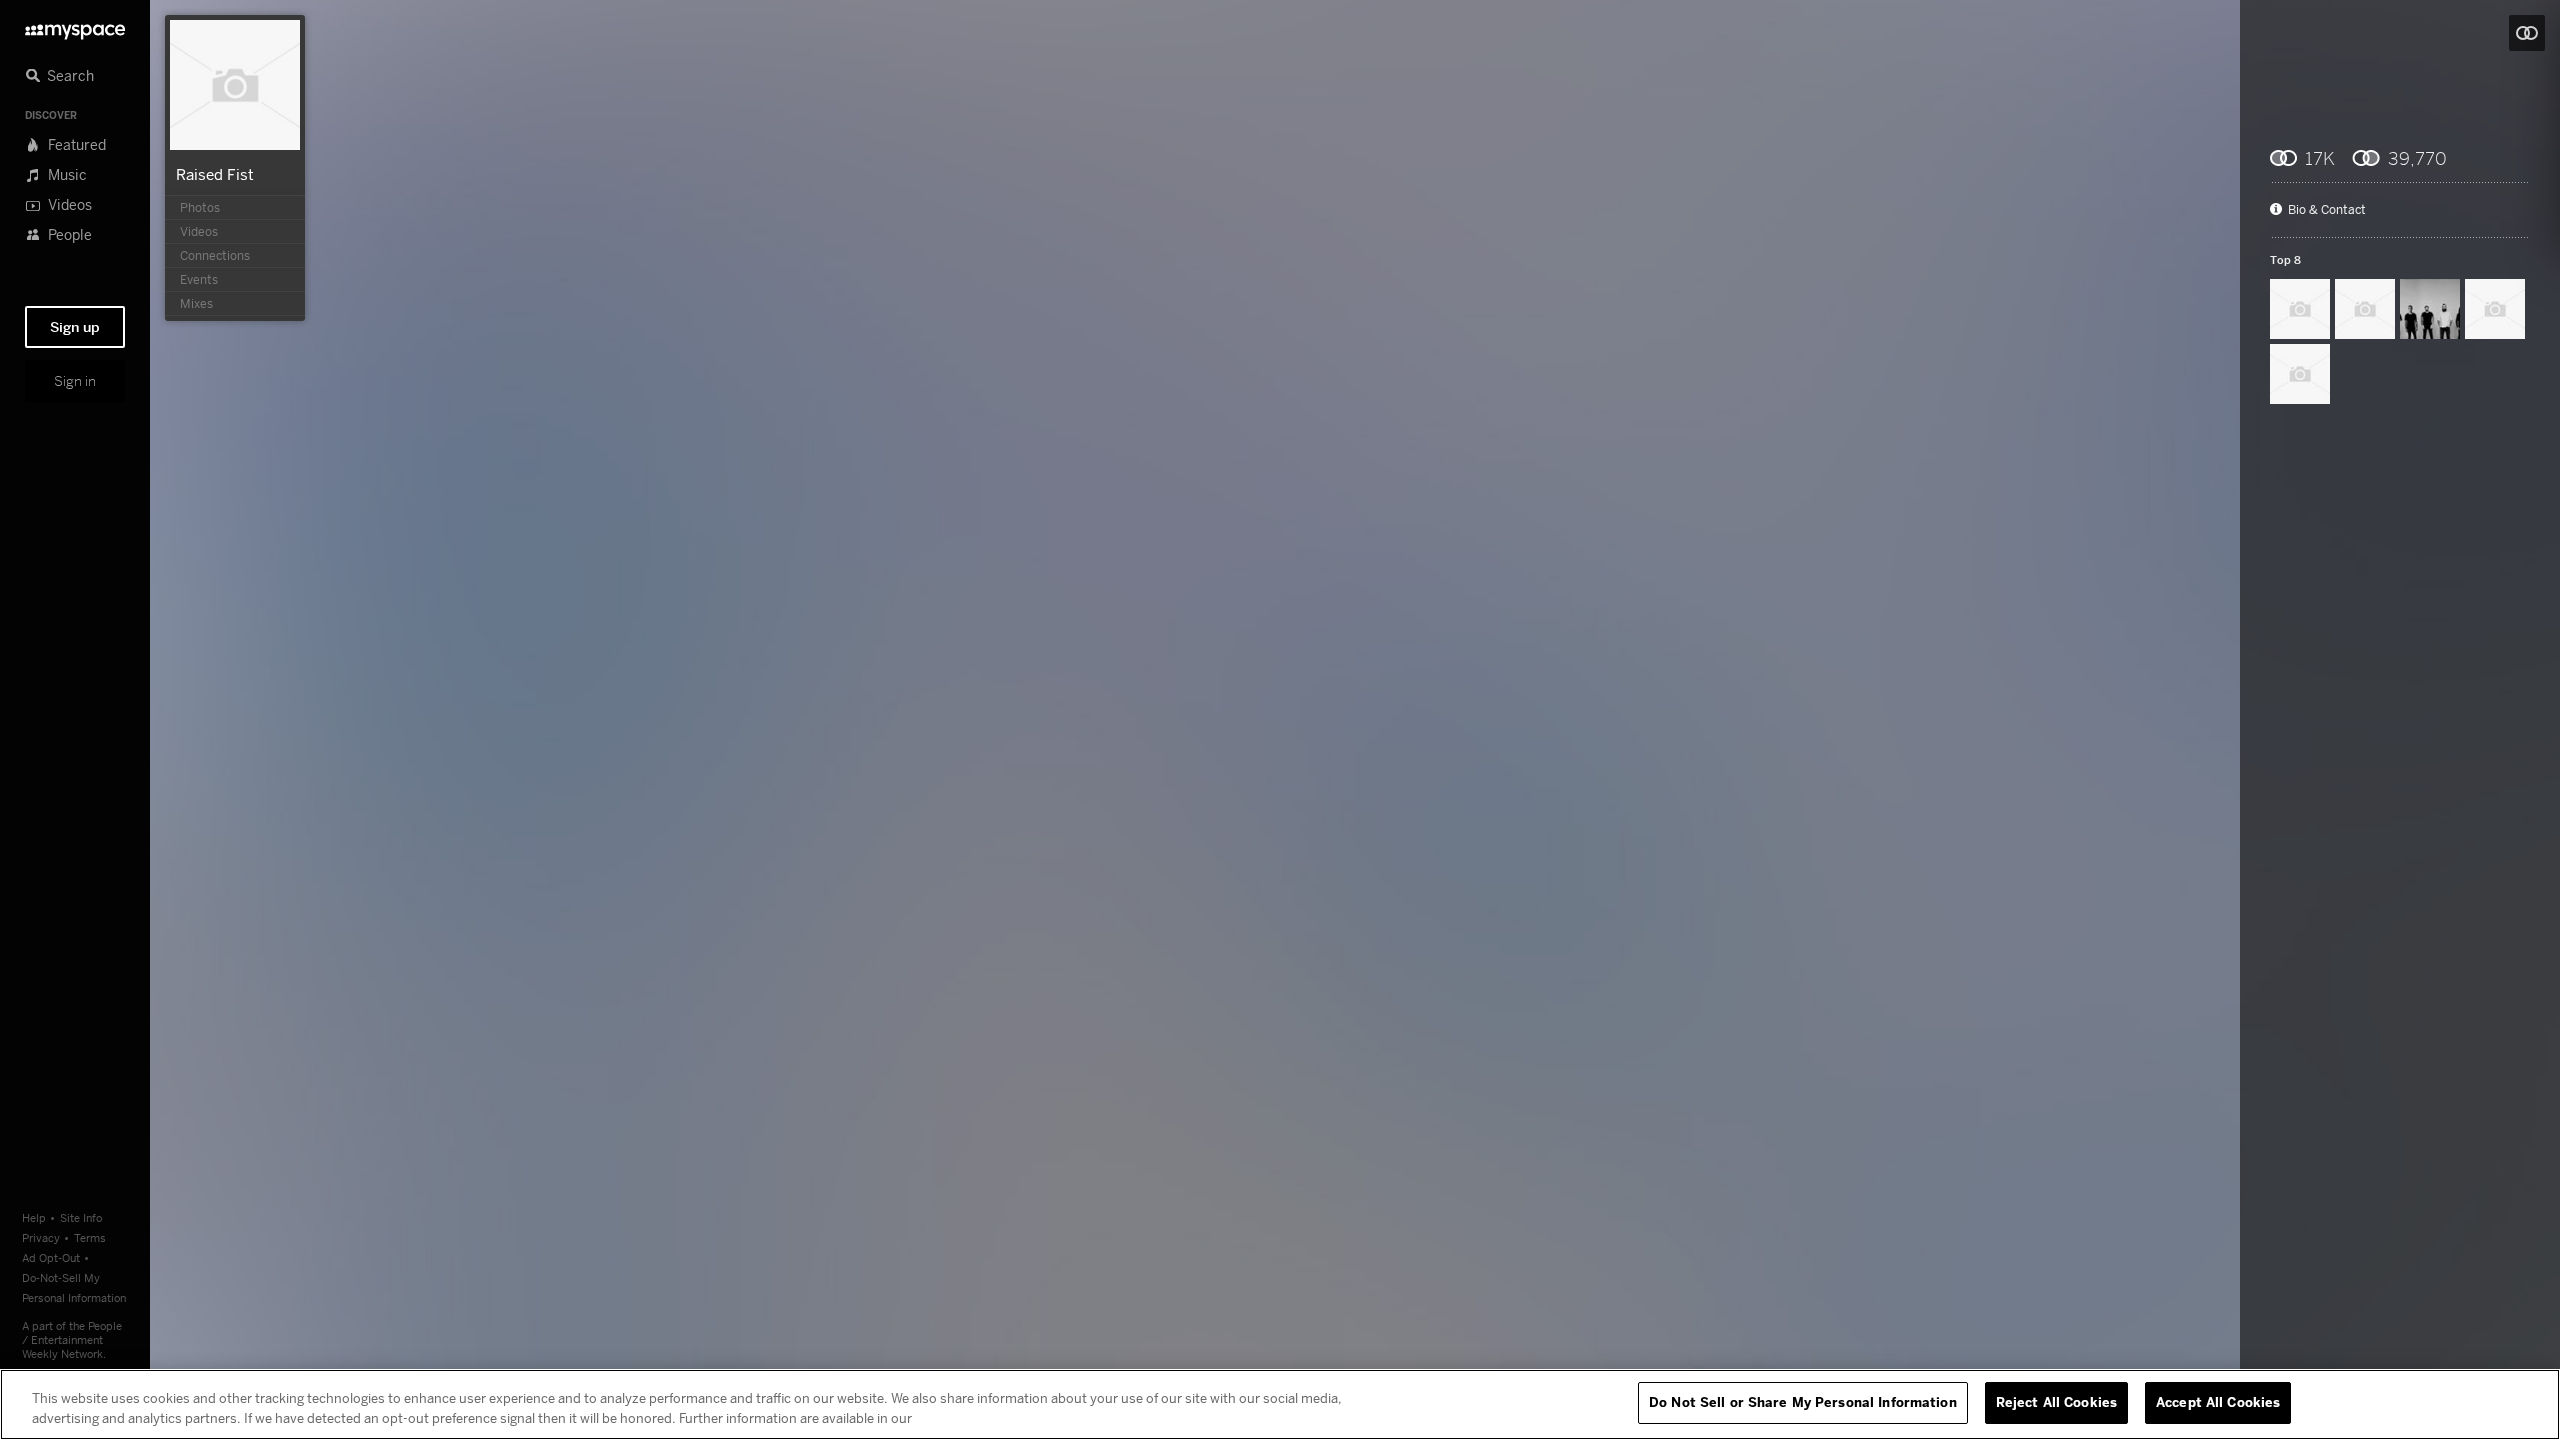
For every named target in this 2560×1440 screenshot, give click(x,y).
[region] (1280, 1404)
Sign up (75, 327)
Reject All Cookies (2056, 1402)
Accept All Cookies (2218, 1402)
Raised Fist (215, 174)
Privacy (41, 1237)
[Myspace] (75, 26)
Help (34, 1217)
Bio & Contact (2327, 210)
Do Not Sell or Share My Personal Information (1803, 1402)
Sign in (75, 381)
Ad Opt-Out (51, 1257)
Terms (90, 1237)
